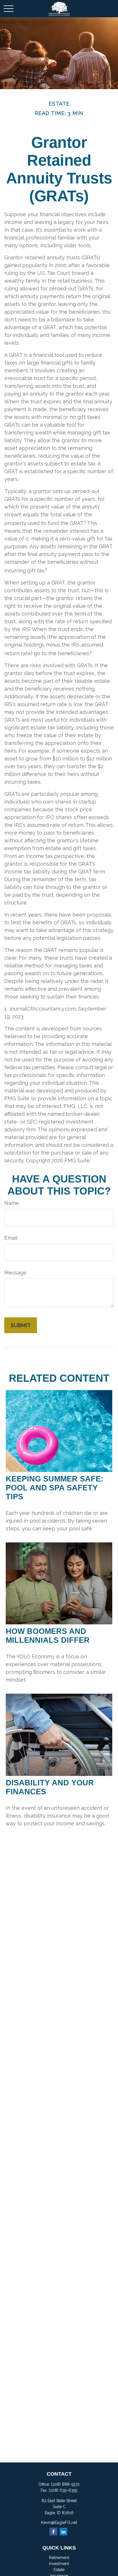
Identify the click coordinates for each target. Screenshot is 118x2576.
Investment (59, 2564)
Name (12, 1203)
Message (15, 1273)
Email (11, 1238)
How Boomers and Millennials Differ (48, 1636)
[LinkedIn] (63, 2532)
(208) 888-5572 (65, 2484)
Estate (59, 2570)
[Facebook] (53, 2532)
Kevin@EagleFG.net (59, 2523)
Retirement (59, 2558)
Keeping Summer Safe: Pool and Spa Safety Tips (55, 1488)
